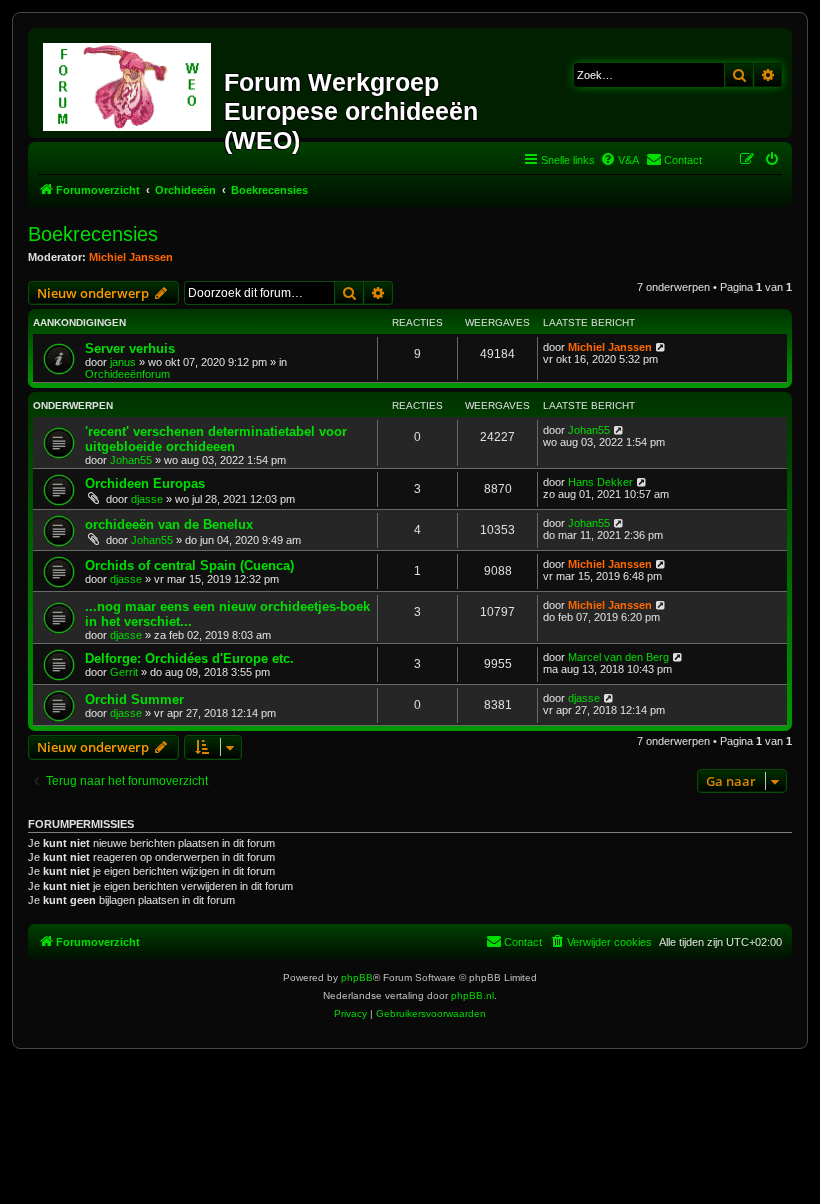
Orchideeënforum (127, 374)
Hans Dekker (600, 482)
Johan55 (131, 460)
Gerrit (124, 672)
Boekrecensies (93, 234)
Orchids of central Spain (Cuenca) (189, 565)
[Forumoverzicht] (128, 83)
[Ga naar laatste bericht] (661, 347)
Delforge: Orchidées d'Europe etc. (189, 658)
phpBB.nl (472, 995)
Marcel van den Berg (618, 657)
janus (123, 362)
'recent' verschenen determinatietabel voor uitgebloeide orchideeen (216, 439)
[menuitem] (619, 160)
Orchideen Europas (145, 483)
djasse (147, 499)
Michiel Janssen (131, 257)
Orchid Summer (134, 699)
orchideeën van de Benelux (169, 524)
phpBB (357, 977)
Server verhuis (130, 348)
